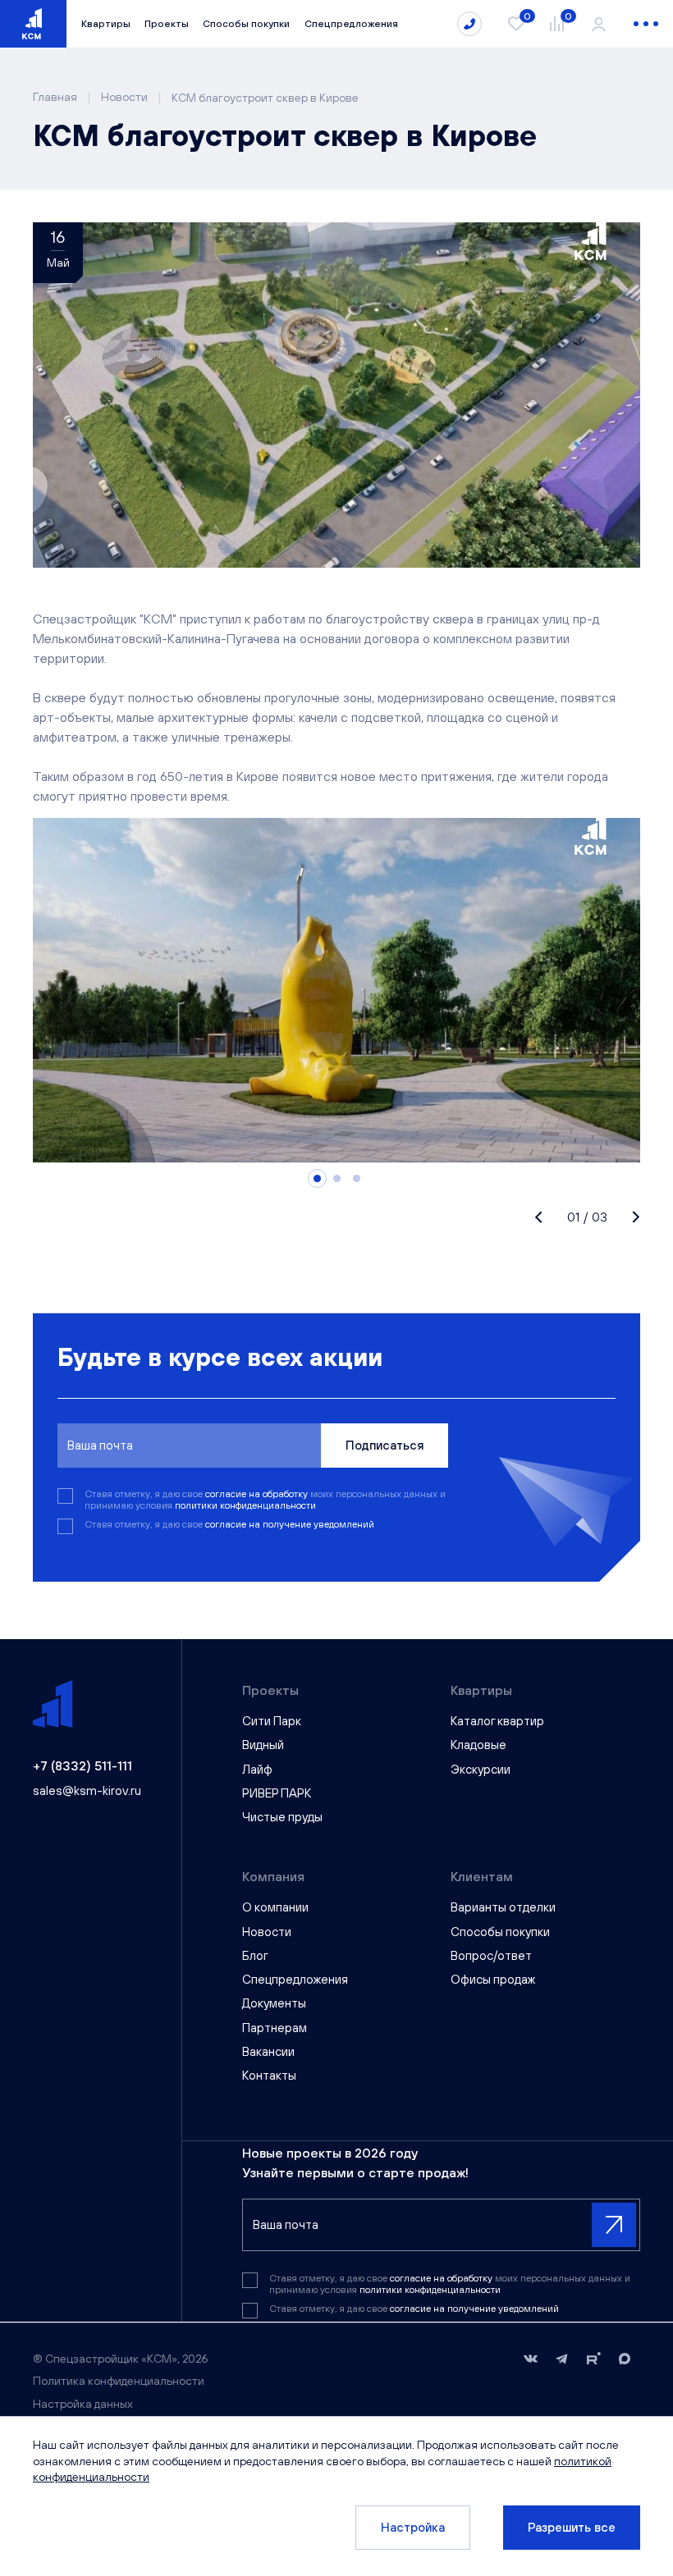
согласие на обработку (258, 1494)
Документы (274, 2003)
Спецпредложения (351, 24)
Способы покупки (246, 24)
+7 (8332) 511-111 (82, 1765)
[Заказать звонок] (469, 24)
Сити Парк (272, 1721)
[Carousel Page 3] (357, 1178)
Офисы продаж (493, 1979)
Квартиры (106, 24)
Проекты (167, 24)
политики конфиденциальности (245, 1505)
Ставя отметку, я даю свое (229, 1524)
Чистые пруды (282, 1817)
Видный (263, 1745)
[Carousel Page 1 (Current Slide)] (317, 1178)
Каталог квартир (497, 1721)
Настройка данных (83, 2404)
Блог (255, 1955)
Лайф (257, 1769)
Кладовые (478, 1745)
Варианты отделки (503, 1907)
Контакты (269, 2075)
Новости (267, 1932)
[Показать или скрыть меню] (646, 24)
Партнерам (275, 2028)
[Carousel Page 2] (337, 1178)
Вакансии (268, 2051)
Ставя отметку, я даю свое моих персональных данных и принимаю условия (265, 1500)
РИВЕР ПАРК (277, 1793)
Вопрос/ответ (491, 1955)
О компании (275, 1907)
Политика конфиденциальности (119, 2381)
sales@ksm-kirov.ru (87, 1790)
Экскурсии (481, 1769)
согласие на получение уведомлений (290, 1524)
